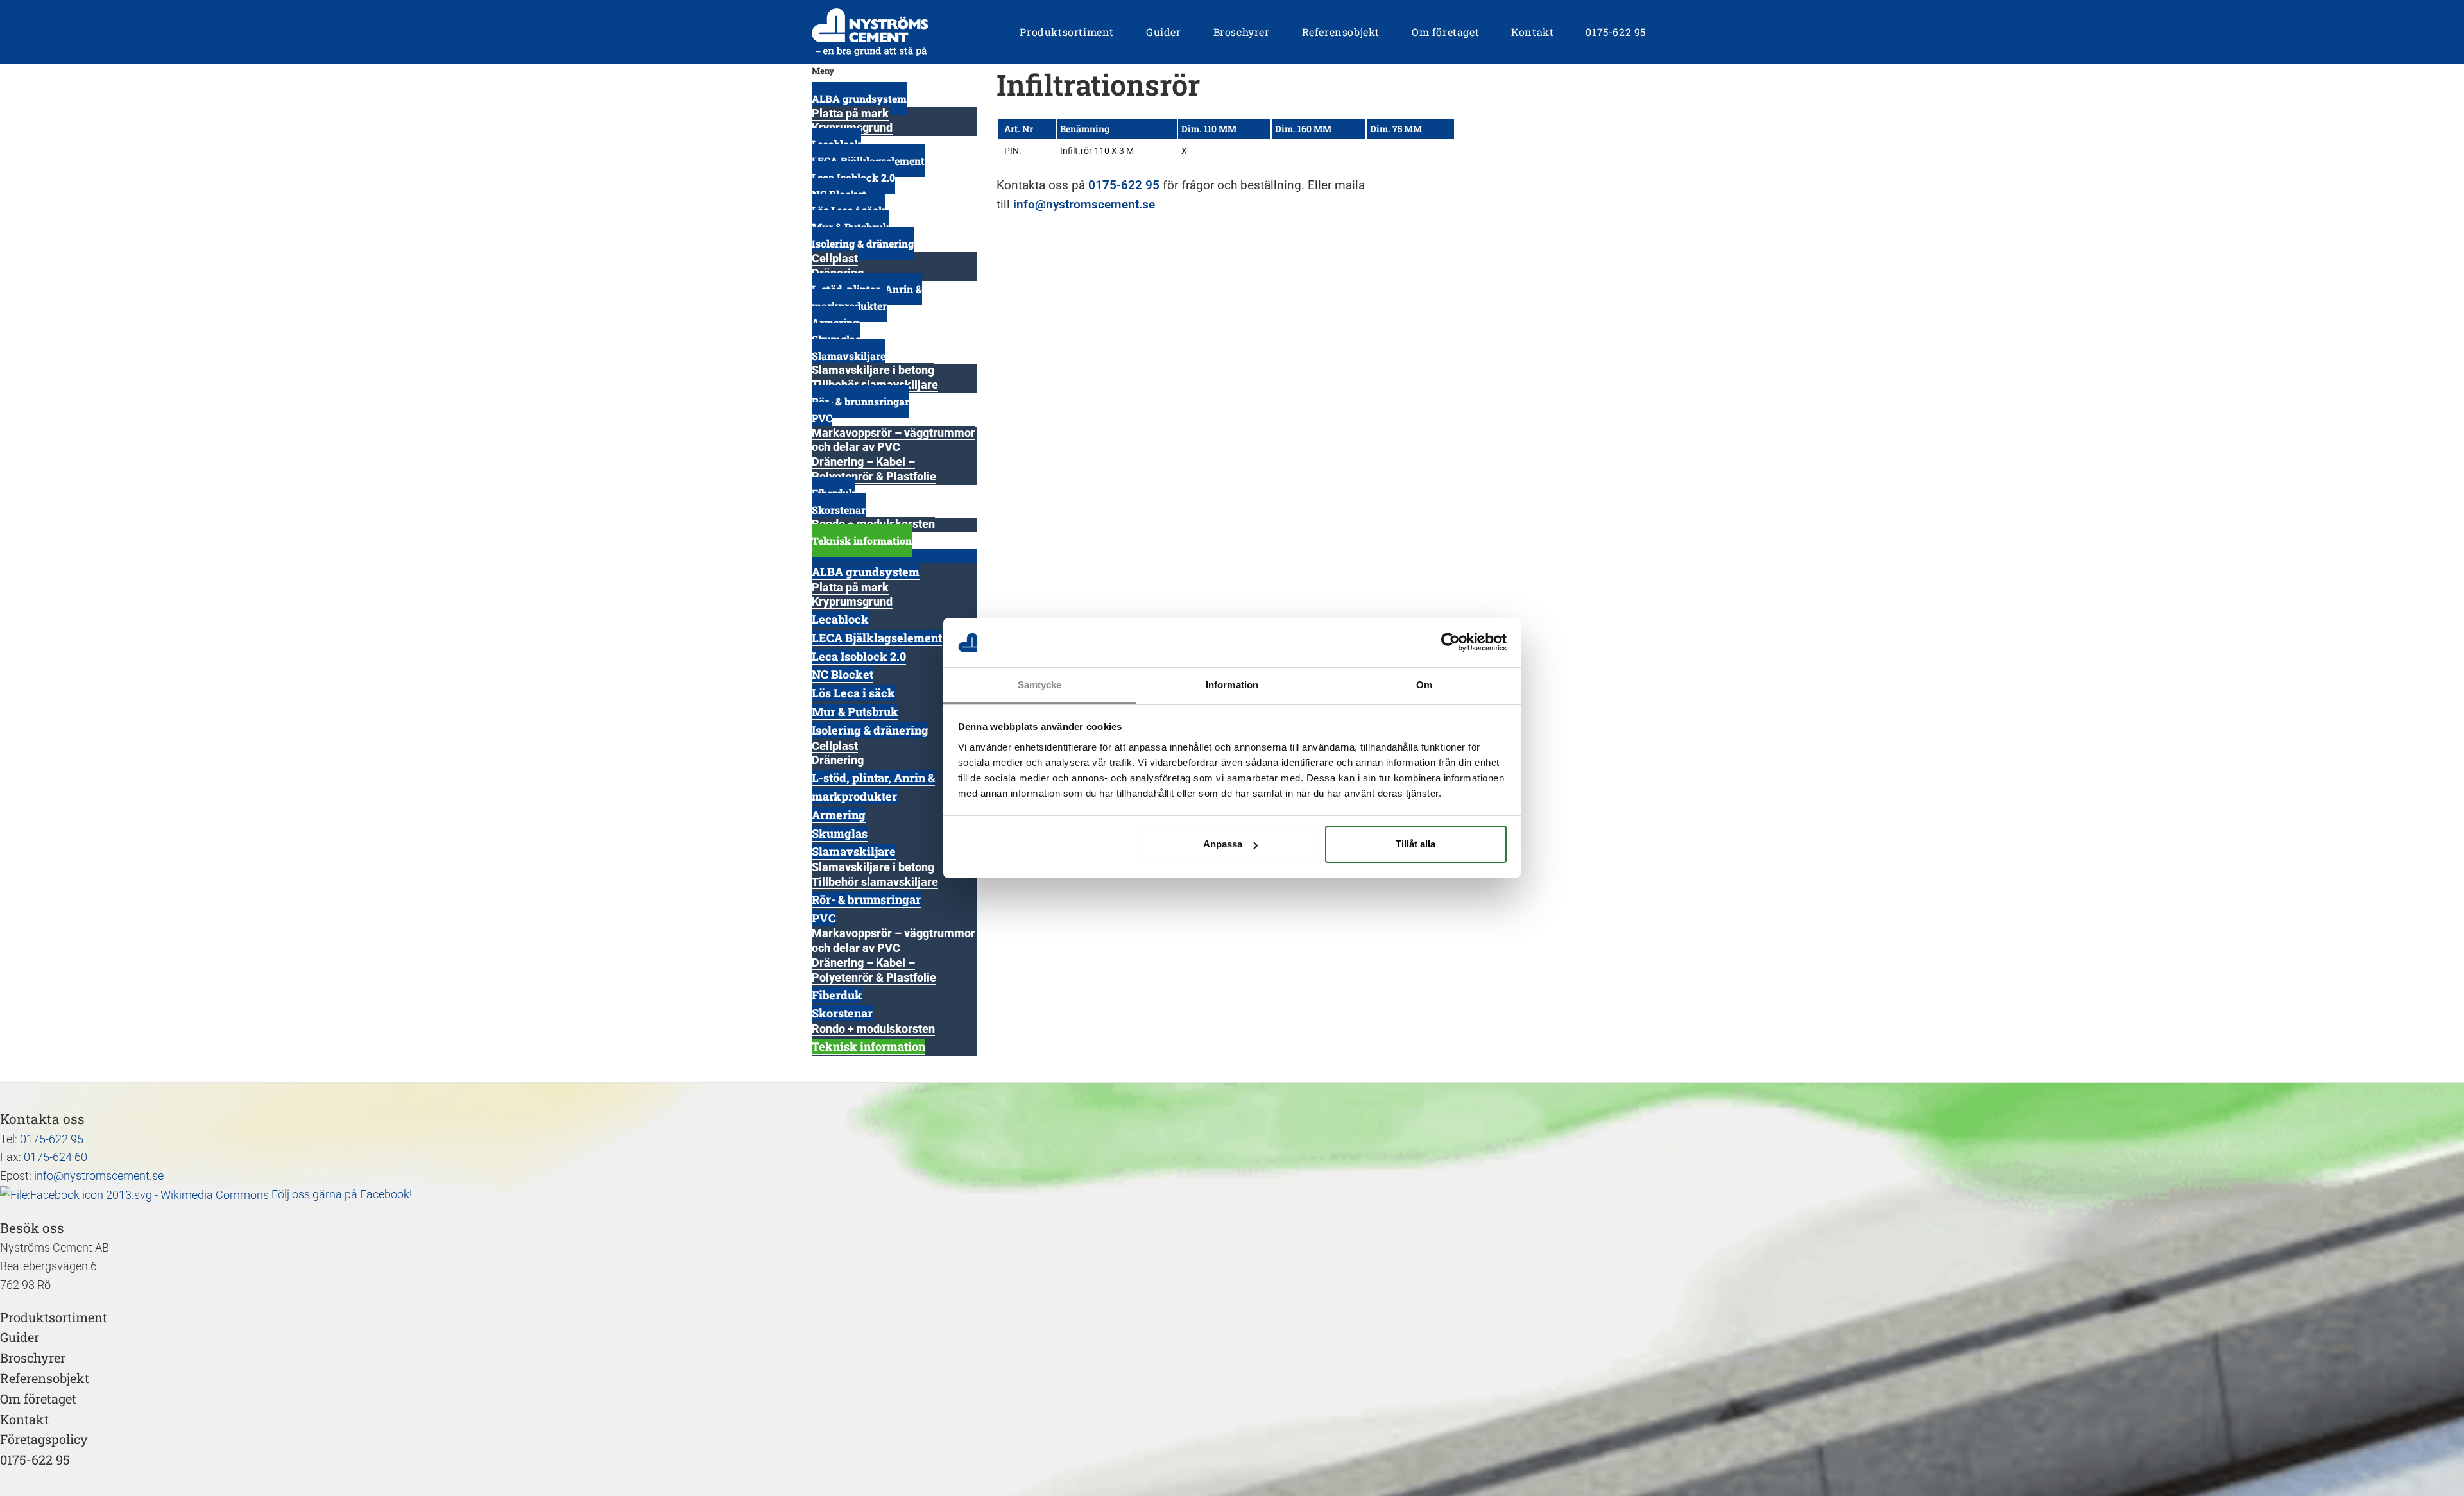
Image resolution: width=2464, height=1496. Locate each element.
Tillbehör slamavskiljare (875, 882)
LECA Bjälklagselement (877, 638)
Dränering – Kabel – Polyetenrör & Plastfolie (874, 469)
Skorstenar (839, 510)
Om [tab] (1424, 685)
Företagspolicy (44, 1439)
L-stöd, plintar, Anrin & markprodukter (867, 297)
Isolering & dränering (863, 243)
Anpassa (1223, 844)
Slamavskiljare (849, 356)
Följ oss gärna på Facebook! (340, 1194)
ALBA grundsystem (859, 98)
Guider (20, 1337)
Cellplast (835, 258)
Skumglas (840, 833)
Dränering (838, 760)
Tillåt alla (1416, 844)
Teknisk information (862, 540)
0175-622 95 (1124, 185)
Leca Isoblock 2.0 (859, 656)
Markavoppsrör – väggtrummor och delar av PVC (894, 440)
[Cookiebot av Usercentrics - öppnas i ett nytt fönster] (1450, 643)
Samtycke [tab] (1040, 685)
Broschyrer (33, 1357)
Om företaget (38, 1398)
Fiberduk (837, 995)
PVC (822, 418)
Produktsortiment (54, 1317)
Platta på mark (850, 113)
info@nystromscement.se (1084, 204)
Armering (839, 815)
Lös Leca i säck (853, 693)
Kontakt (24, 1419)
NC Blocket (843, 674)
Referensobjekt (45, 1378)
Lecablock (840, 619)
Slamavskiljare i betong (873, 370)
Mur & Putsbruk (855, 711)
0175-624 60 (56, 1157)
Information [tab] (1232, 685)
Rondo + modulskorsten (873, 1029)
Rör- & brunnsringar (860, 401)
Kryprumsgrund (852, 601)
